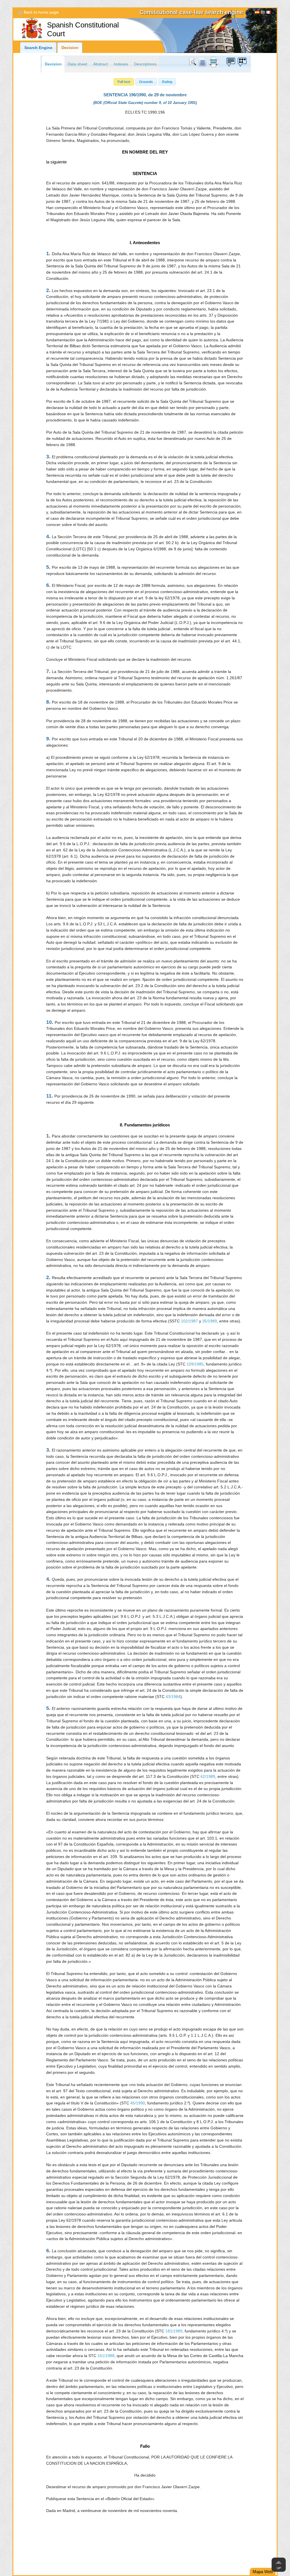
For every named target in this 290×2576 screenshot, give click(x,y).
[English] (263, 13)
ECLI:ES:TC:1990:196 (145, 112)
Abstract (101, 64)
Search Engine (38, 48)
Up (279, 2568)
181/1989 (174, 2331)
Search (194, 62)
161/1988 (106, 2356)
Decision (70, 48)
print (214, 62)
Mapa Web (263, 2572)
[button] (124, 82)
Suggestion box (231, 62)
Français (268, 13)
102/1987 (189, 1321)
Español (257, 13)
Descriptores (145, 64)
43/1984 (173, 1697)
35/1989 (210, 1321)
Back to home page (41, 12)
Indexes (121, 64)
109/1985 (195, 1364)
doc (202, 62)
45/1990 (138, 2103)
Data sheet (77, 64)
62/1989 (208, 1777)
